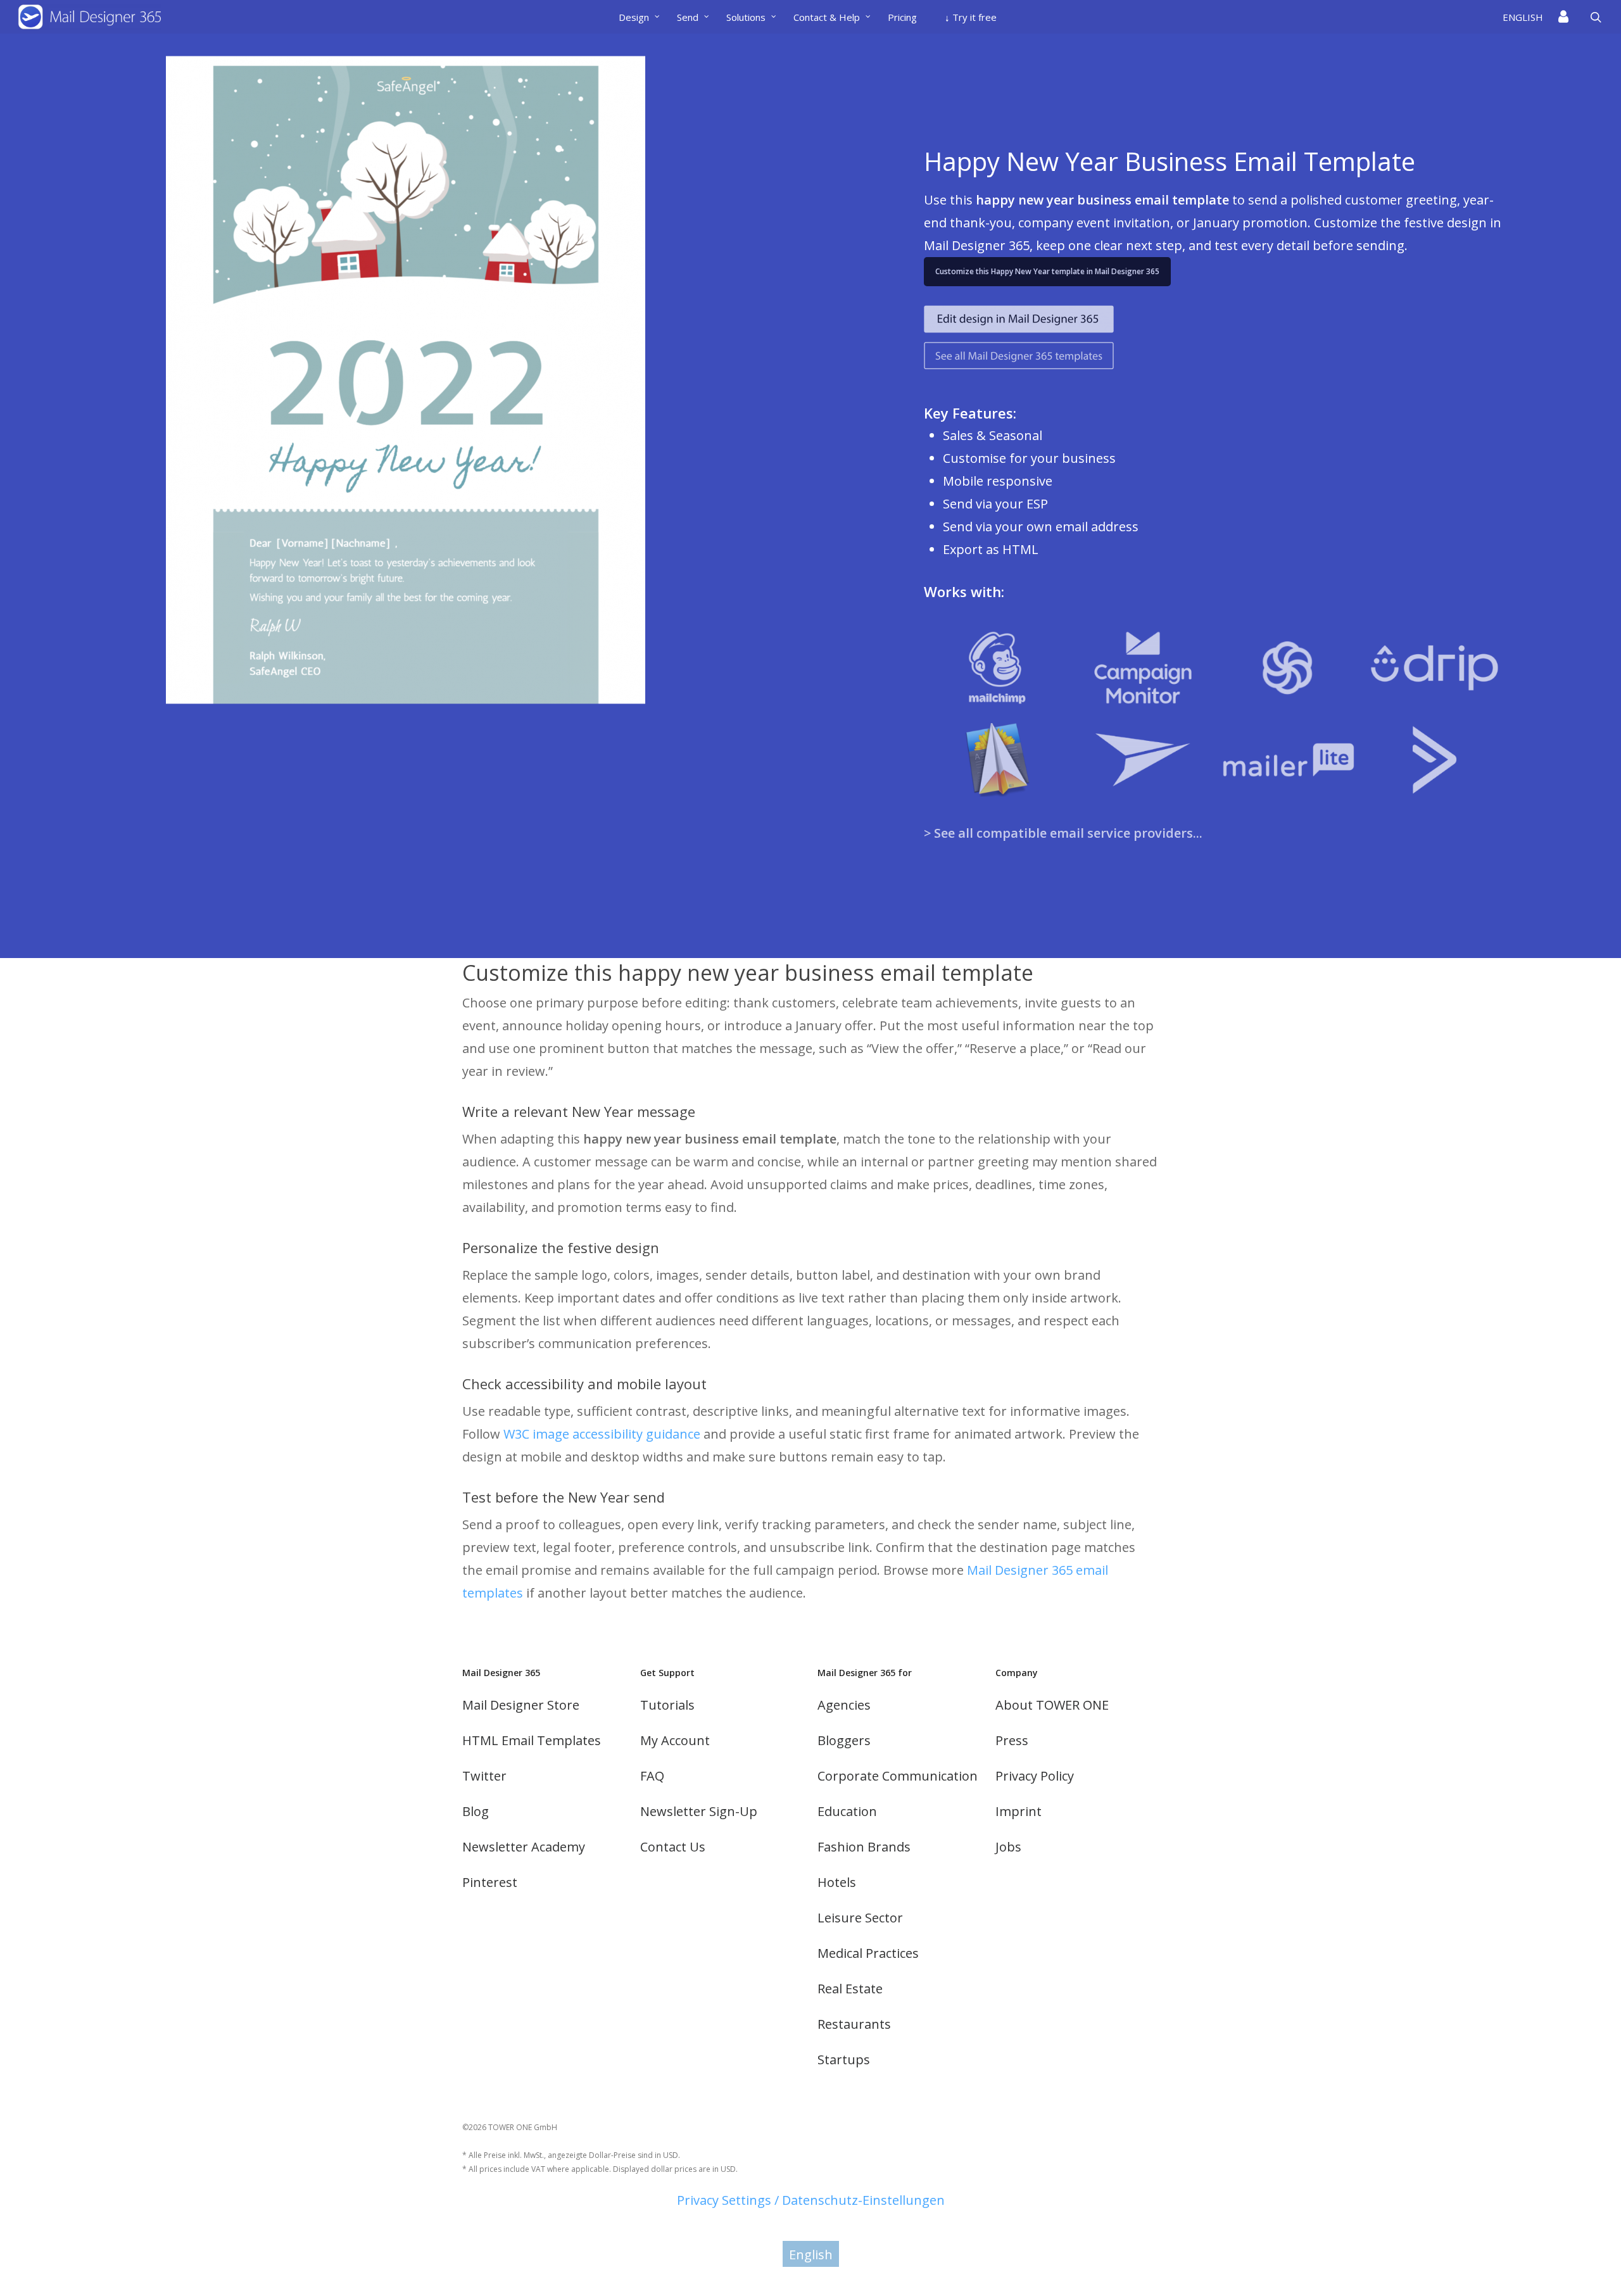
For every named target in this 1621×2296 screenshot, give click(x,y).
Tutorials (667, 1705)
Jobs (1008, 1847)
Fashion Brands (864, 1847)
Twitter (484, 1776)
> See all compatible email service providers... (1063, 833)
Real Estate (850, 1989)
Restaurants (854, 2024)
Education (847, 1811)
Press (1012, 1740)
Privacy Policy (1035, 1776)
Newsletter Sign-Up (699, 1811)
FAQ (652, 1776)
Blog (476, 1811)
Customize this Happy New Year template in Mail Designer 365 (1047, 271)
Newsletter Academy (524, 1847)
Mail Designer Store (521, 1705)
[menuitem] (1527, 17)
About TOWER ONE (1052, 1705)
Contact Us (673, 1847)
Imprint (1019, 1811)
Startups (844, 2059)
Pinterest (490, 1882)
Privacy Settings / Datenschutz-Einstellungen (811, 2200)
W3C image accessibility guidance (602, 1434)
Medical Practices (868, 1953)
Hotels (837, 1882)
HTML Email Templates (532, 1740)
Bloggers (844, 1740)
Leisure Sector (860, 1918)
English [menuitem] (811, 2254)
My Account (675, 1740)
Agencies (844, 1705)
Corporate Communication (898, 1776)
